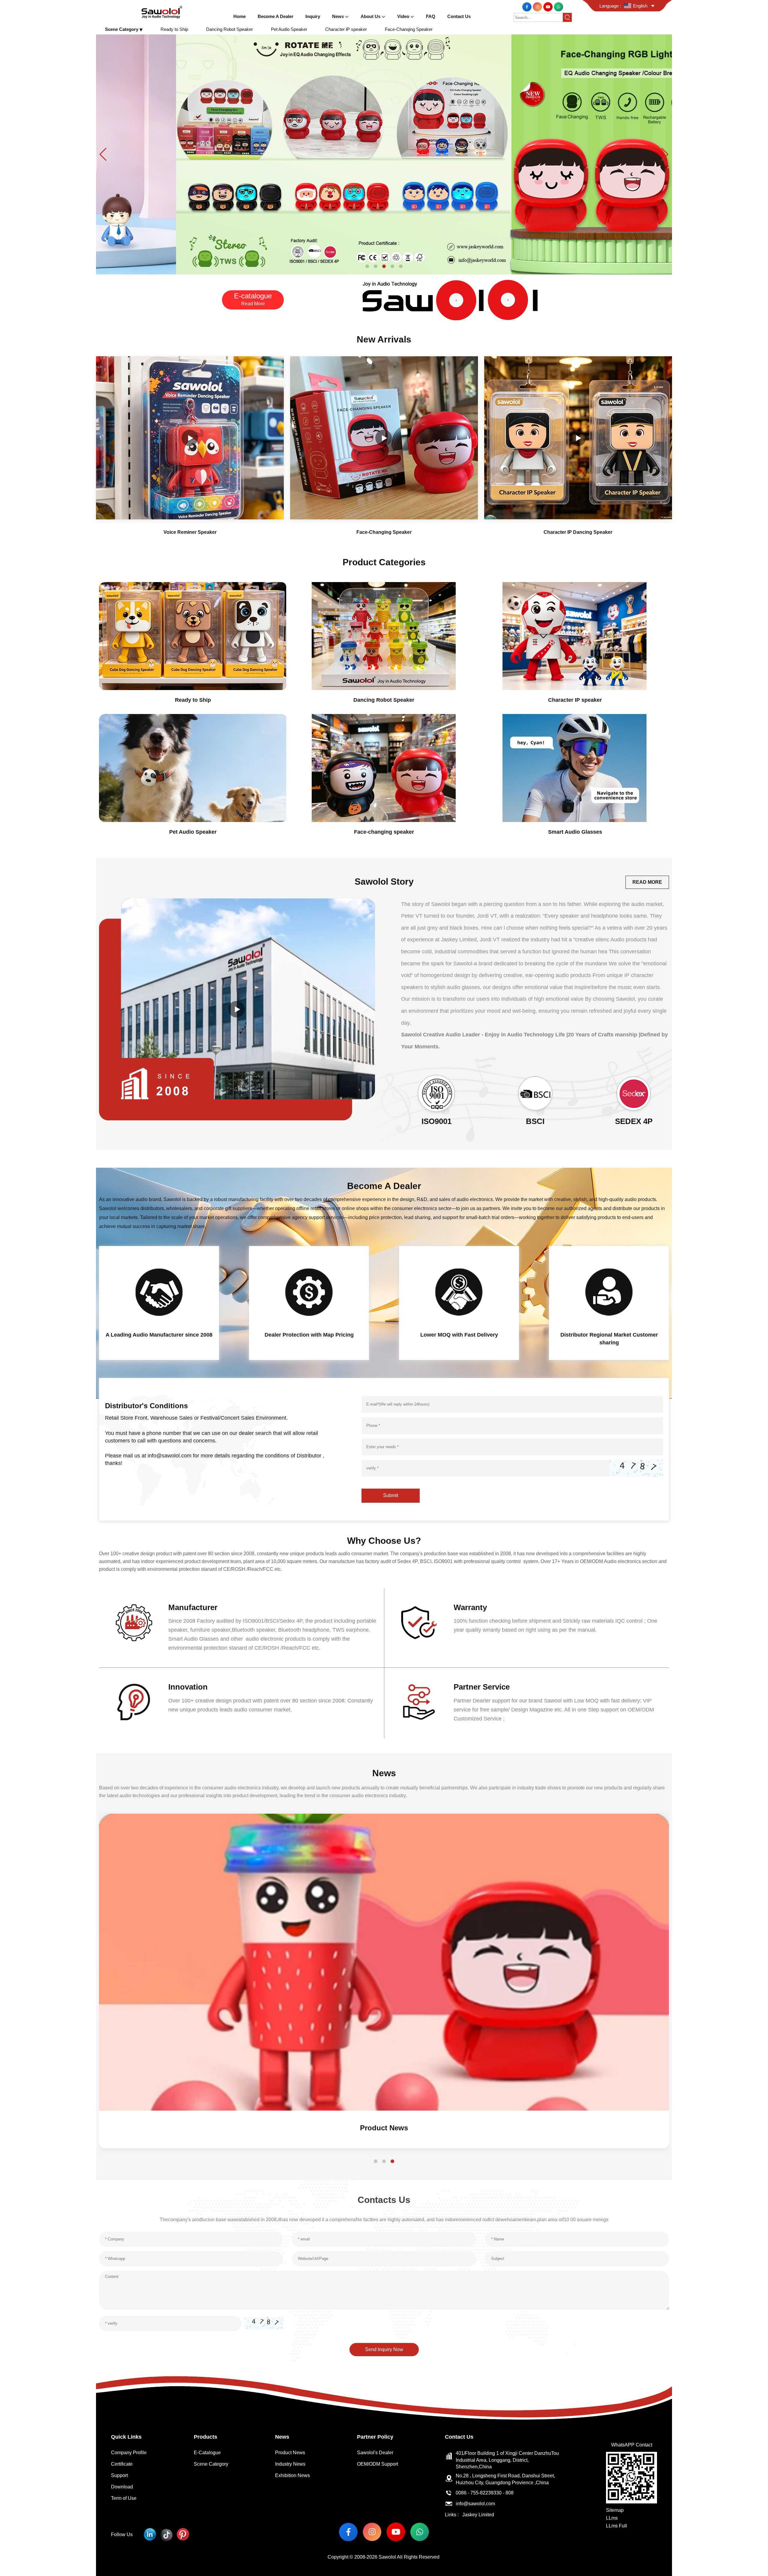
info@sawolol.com (475, 2504)
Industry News (290, 2464)
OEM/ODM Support (378, 2464)
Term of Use (124, 2498)
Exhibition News (384, 2128)
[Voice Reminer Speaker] (190, 438)
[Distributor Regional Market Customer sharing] (609, 1292)
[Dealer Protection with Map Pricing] (309, 1292)
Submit (391, 1495)
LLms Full (616, 2526)
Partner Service (482, 1687)
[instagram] (538, 6)
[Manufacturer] (134, 1623)
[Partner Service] (419, 1702)
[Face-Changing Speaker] (384, 438)
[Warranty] (419, 1623)
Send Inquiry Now (384, 2349)
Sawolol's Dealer (375, 2453)
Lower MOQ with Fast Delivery (459, 1335)
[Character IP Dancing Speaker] (578, 438)
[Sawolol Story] (237, 1009)
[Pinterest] (183, 2534)
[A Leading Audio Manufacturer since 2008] (159, 1292)
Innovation (188, 1687)
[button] (367, 266)
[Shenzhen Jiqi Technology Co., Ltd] (162, 12)
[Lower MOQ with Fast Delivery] (459, 1292)
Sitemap (615, 2510)
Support (119, 2475)
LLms (612, 2518)
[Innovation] (134, 1702)
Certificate (122, 2464)
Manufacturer (193, 1607)
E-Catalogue (207, 2453)
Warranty (470, 1607)
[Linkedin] (150, 2534)
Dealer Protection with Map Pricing (309, 1335)
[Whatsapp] (558, 6)
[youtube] (549, 6)
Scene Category (211, 2464)
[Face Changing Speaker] (384, 154)
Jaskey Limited (478, 2515)
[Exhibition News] (384, 1962)
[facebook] (528, 6)
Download (122, 2487)
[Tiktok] (166, 2534)
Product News (290, 2453)
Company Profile (129, 2453)
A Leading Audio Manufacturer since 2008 (159, 1335)
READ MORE (647, 882)
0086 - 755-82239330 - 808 (485, 2493)
